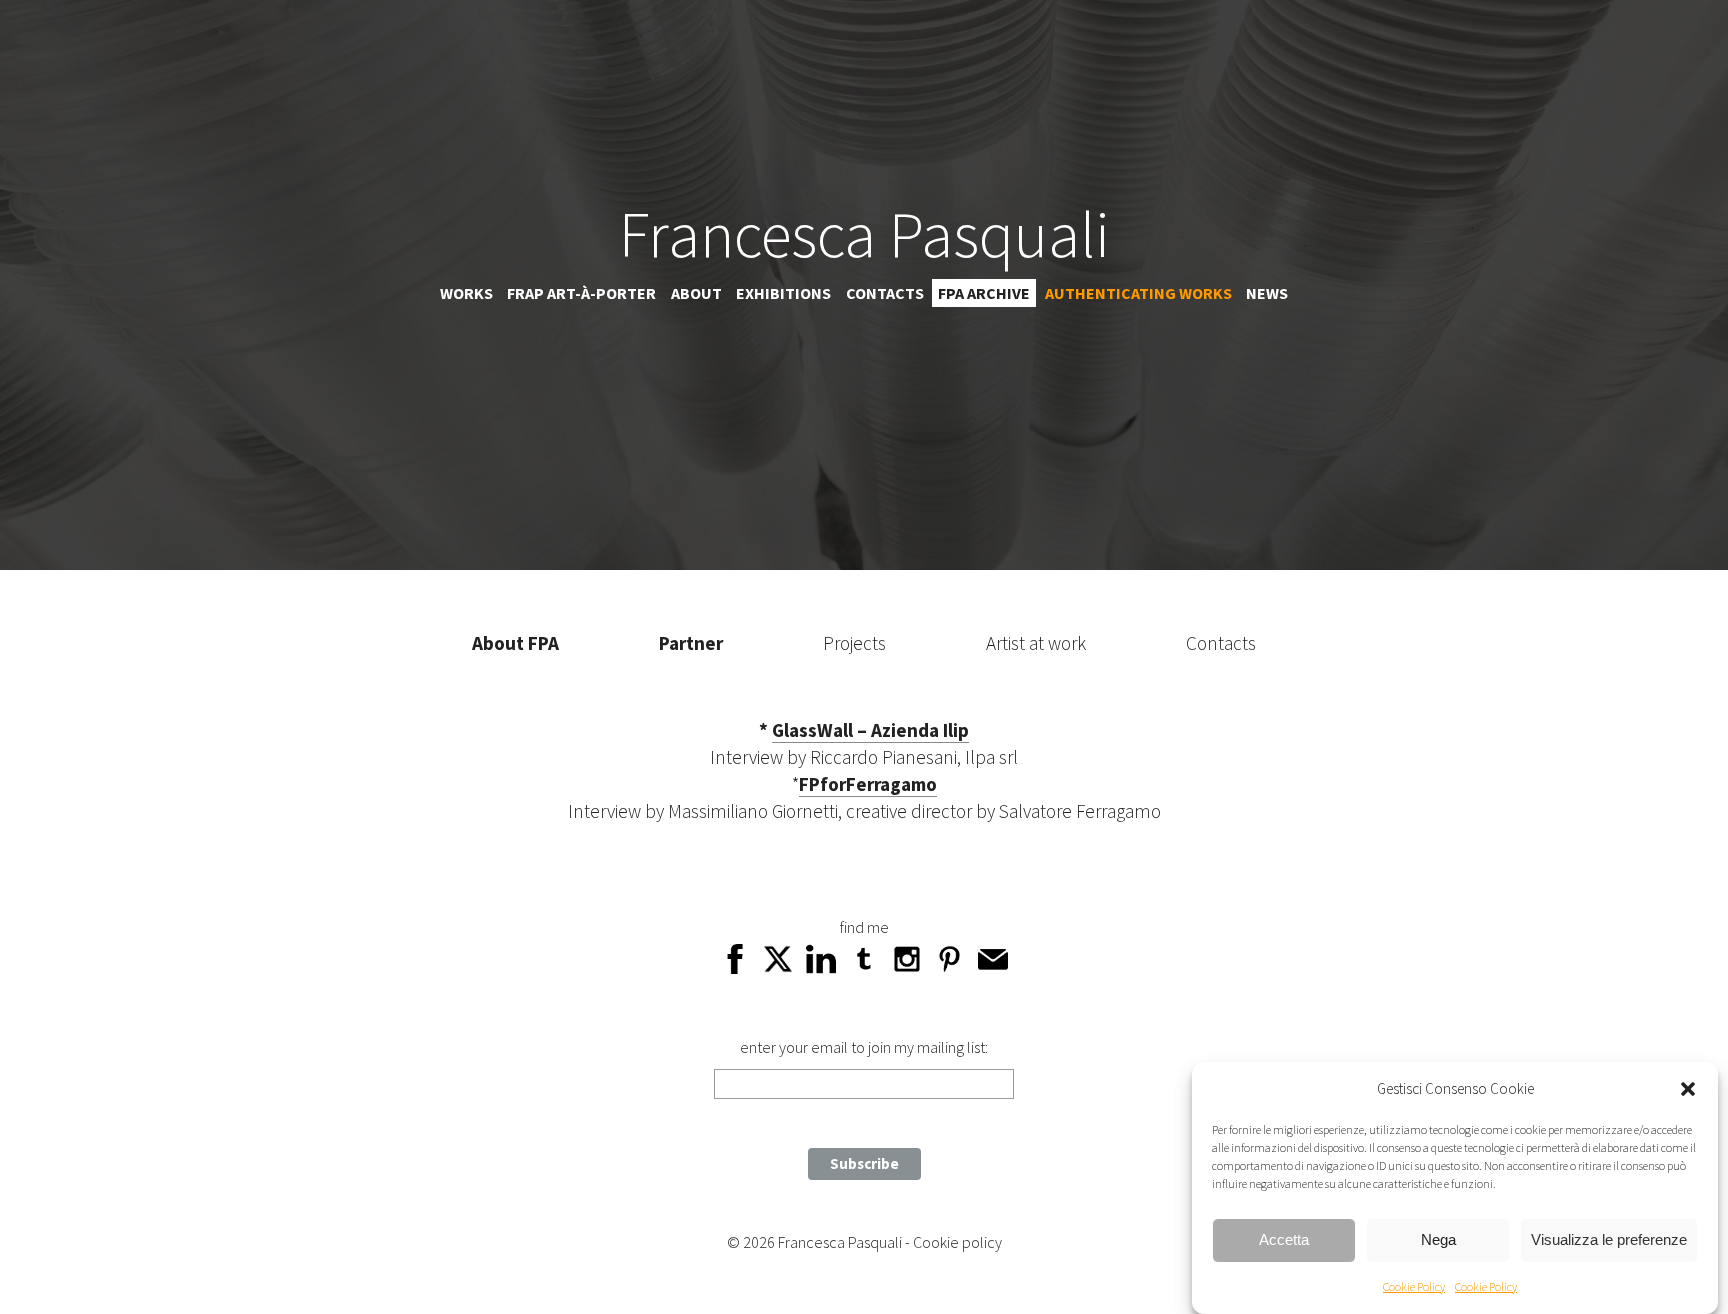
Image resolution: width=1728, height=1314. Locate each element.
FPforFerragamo (868, 784)
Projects (854, 643)
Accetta (1284, 1240)
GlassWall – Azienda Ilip (870, 730)
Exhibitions (783, 293)
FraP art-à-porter (581, 293)
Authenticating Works (1138, 293)
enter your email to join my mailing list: (864, 1047)
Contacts (885, 293)
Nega (1438, 1240)
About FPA (515, 643)
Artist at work (1036, 643)
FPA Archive (984, 293)
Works (466, 293)
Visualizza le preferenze (1609, 1240)
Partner (691, 643)
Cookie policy (957, 1242)
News (1267, 293)
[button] (1688, 1089)
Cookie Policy (1414, 1286)
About (696, 293)
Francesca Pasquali (864, 234)
